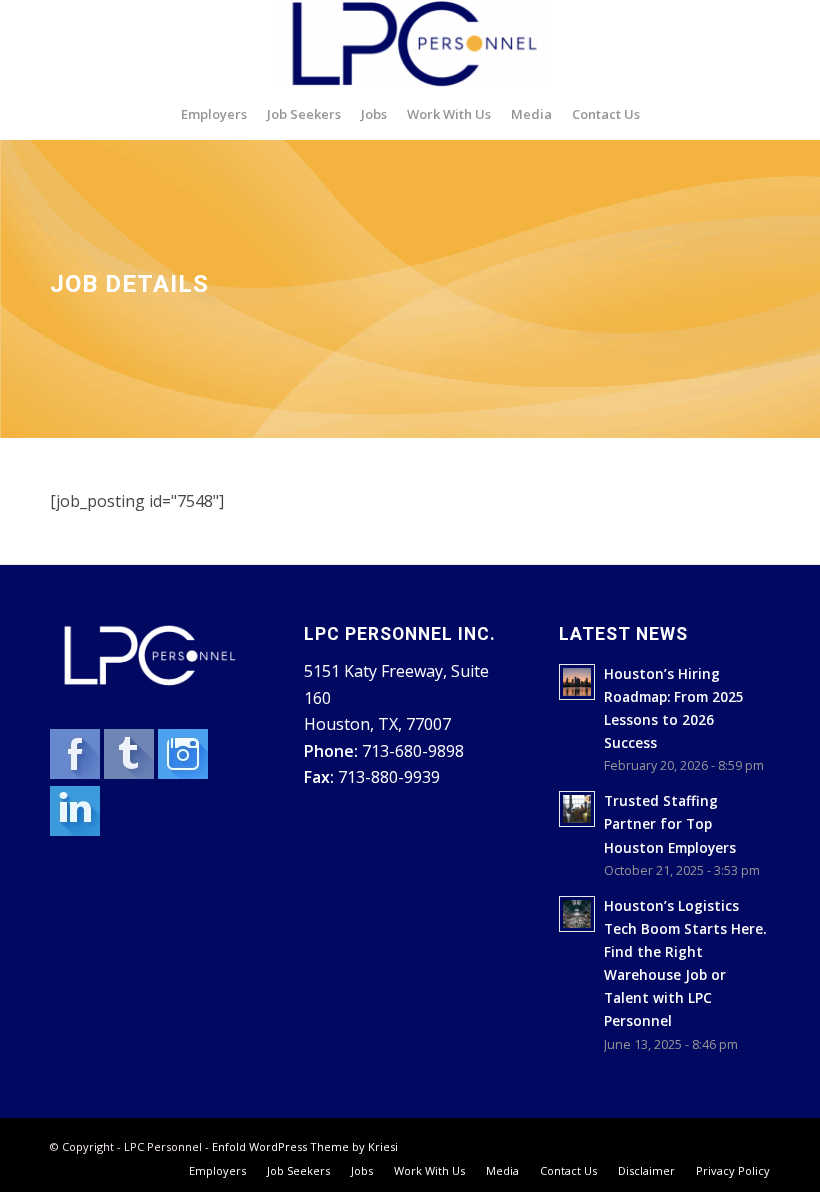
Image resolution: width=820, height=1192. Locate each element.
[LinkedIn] (75, 830)
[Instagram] (183, 773)
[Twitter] (131, 773)
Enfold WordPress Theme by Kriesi (305, 1146)
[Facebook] (77, 773)
